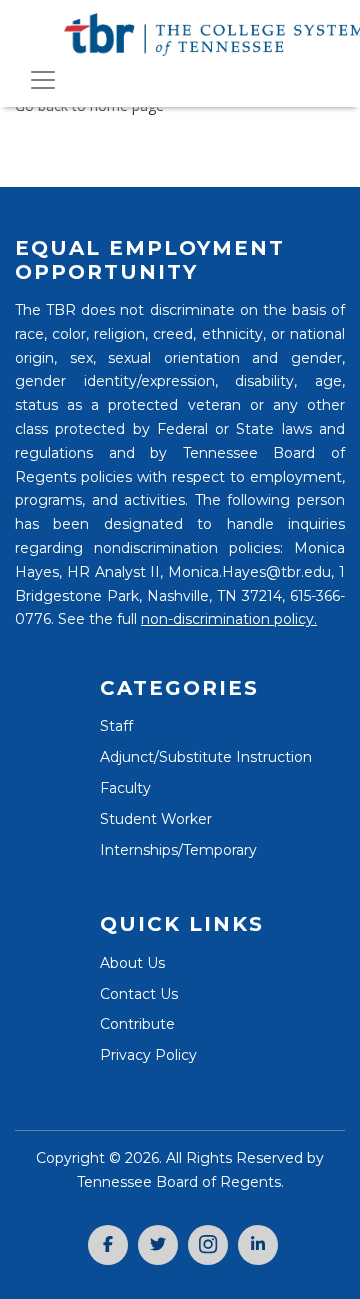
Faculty (125, 788)
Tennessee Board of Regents (179, 1182)
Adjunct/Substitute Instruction (206, 757)
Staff (116, 726)
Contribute (137, 1024)
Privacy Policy (148, 1055)
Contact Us (139, 994)
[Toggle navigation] (43, 80)
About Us (132, 963)
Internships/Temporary (178, 850)
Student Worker (156, 819)
